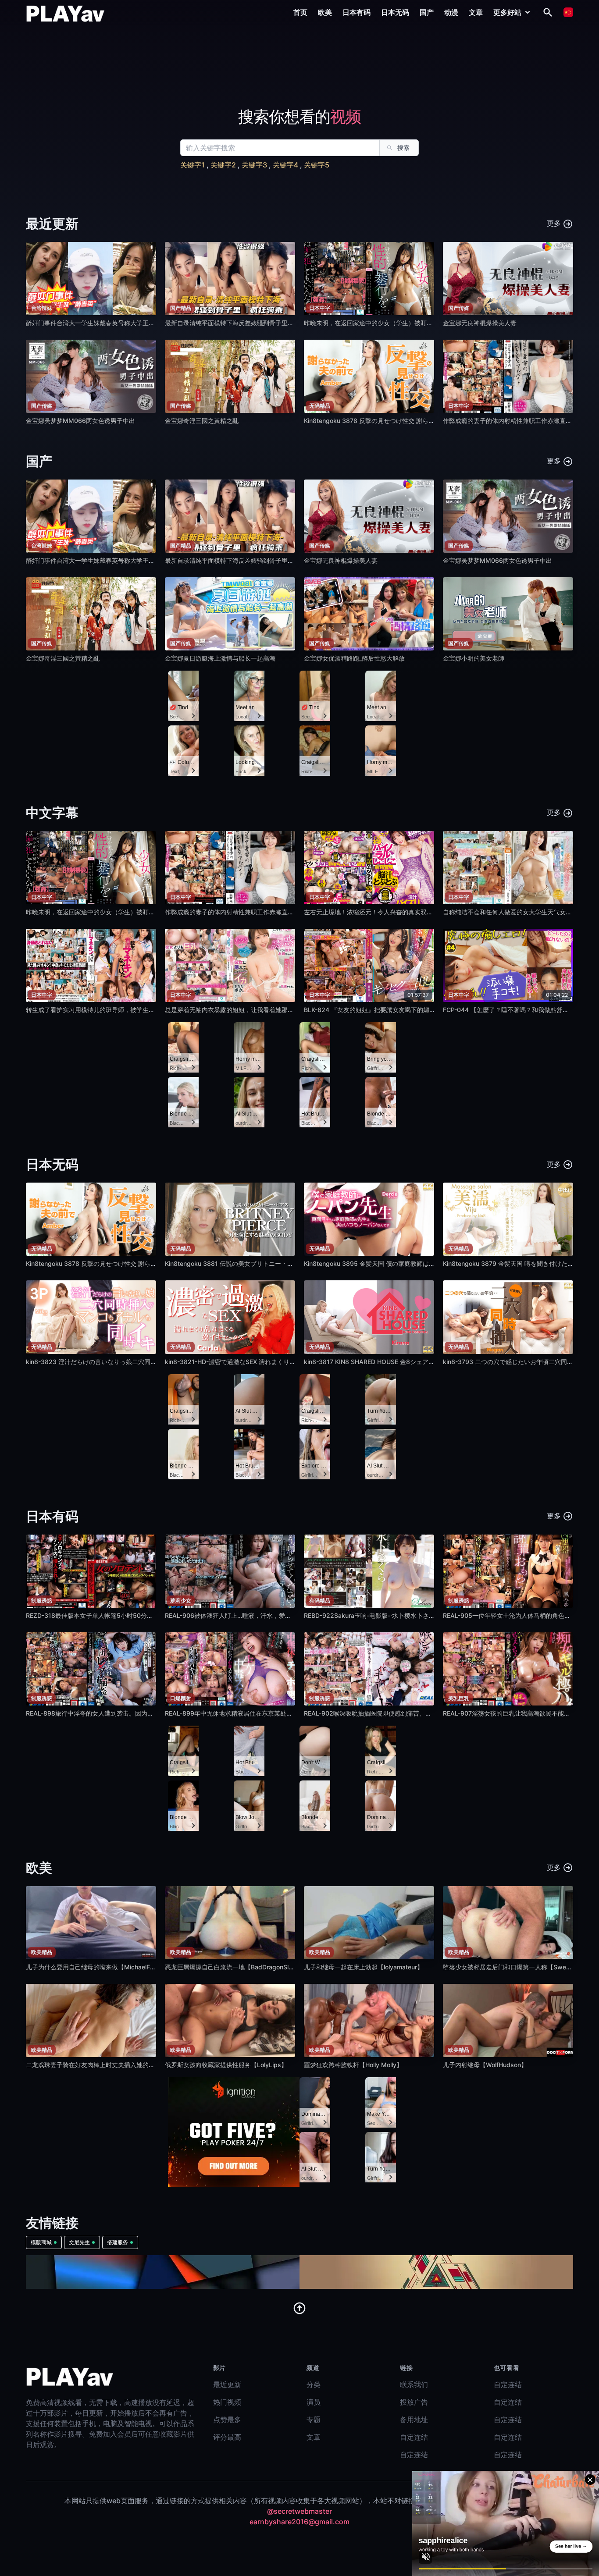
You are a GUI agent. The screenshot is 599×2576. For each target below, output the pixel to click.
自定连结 (414, 2437)
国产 (427, 12)
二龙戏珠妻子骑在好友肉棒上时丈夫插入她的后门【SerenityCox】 (117, 2065)
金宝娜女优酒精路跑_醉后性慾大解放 (354, 658)
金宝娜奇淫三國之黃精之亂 (202, 421)
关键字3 (254, 165)
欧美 (325, 12)
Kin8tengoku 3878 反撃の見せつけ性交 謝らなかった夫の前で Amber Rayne (411, 421)
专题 (314, 2420)
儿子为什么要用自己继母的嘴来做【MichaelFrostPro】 (102, 1967)
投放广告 (414, 2402)
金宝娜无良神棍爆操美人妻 (480, 323)
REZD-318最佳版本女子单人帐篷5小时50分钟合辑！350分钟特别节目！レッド (135, 1615)
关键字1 (193, 165)
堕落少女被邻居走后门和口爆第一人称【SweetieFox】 (518, 1967)
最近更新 (227, 2384)
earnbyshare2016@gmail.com (299, 2522)
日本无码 (395, 12)
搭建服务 (118, 2242)
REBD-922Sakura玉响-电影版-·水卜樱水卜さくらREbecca (385, 1615)
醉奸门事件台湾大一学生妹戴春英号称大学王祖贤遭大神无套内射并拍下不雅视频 (136, 323)
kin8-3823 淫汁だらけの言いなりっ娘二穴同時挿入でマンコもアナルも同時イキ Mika (145, 1362)
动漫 (451, 12)
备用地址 (414, 2420)
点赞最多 (227, 2420)
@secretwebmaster (299, 2511)
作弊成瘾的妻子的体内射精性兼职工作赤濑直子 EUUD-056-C (249, 912)
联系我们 (414, 2384)
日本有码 (357, 12)
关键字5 (317, 165)
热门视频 (227, 2402)
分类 (314, 2384)
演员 (314, 2402)
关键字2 (223, 165)
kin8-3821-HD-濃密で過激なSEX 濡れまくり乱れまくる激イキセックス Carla (272, 1362)
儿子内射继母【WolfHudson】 (485, 2065)
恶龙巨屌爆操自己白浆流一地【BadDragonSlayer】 (236, 1967)
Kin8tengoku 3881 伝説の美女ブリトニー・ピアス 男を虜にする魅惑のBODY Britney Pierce (293, 1263)
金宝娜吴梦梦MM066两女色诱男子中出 (80, 421)
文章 (476, 12)
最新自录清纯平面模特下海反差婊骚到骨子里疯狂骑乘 (239, 323)
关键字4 (285, 165)
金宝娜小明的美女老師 (474, 658)
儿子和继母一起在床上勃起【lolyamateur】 (364, 1967)
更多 (555, 223)
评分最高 (227, 2437)
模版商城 (41, 2242)
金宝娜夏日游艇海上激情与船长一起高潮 (220, 658)
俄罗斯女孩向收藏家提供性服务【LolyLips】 (226, 2065)
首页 (300, 12)
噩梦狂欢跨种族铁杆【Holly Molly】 (353, 2065)
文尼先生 (79, 2242)
